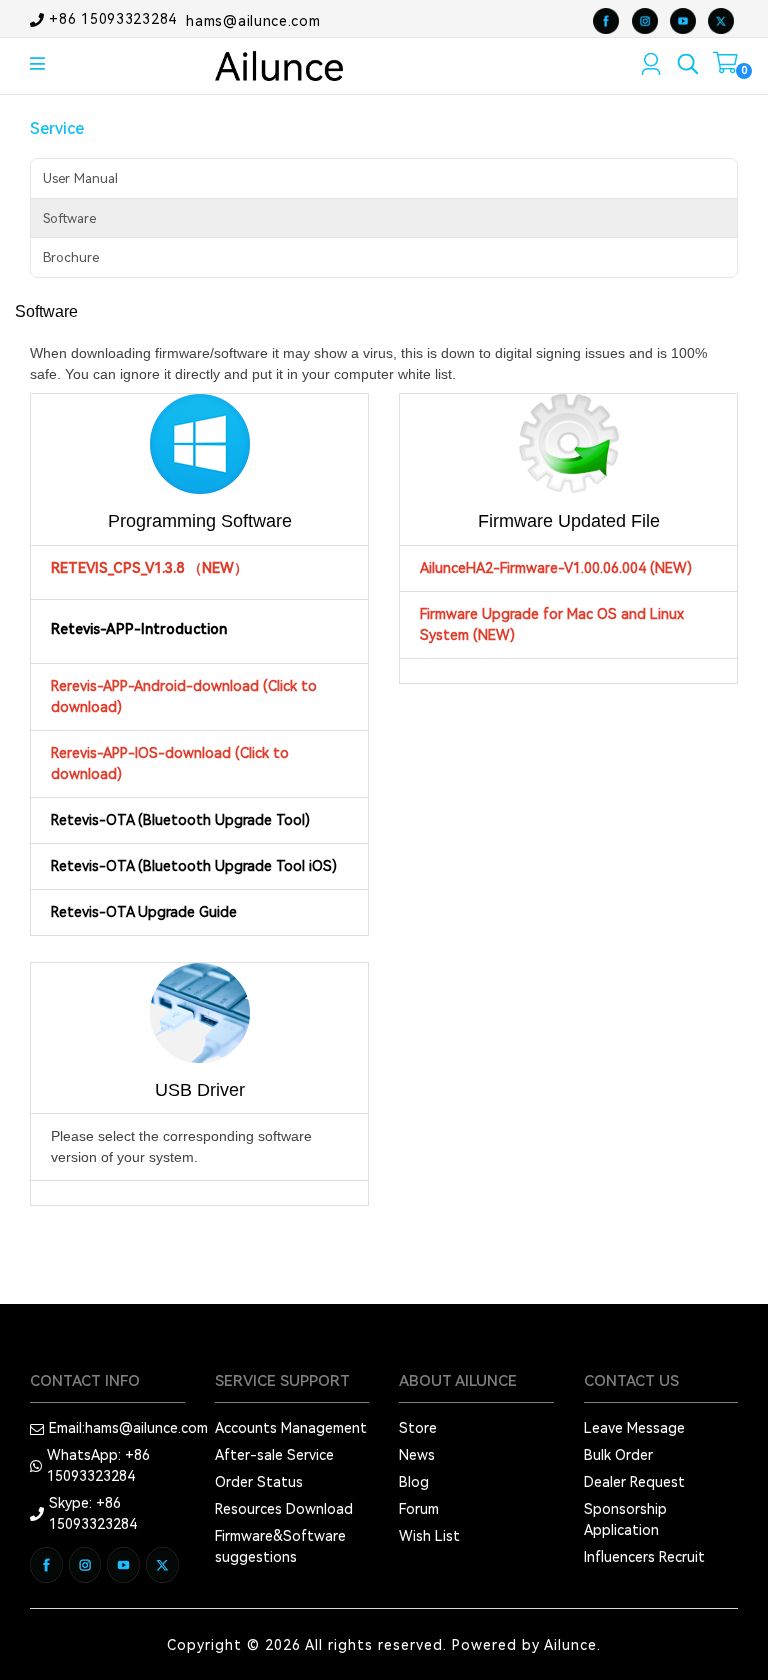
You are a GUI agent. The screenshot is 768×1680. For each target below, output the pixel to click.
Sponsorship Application (625, 1519)
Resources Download (284, 1509)
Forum (419, 1509)
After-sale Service (274, 1455)
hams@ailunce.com (253, 20)
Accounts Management (291, 1428)
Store (418, 1428)
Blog (414, 1482)
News (417, 1455)
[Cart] (725, 67)
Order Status (259, 1482)
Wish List (429, 1536)
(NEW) (671, 568)
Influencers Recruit (644, 1557)
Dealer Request (634, 1482)
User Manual (80, 178)
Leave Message (634, 1428)
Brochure (71, 257)
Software (69, 218)
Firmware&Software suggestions (280, 1546)
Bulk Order (618, 1455)
